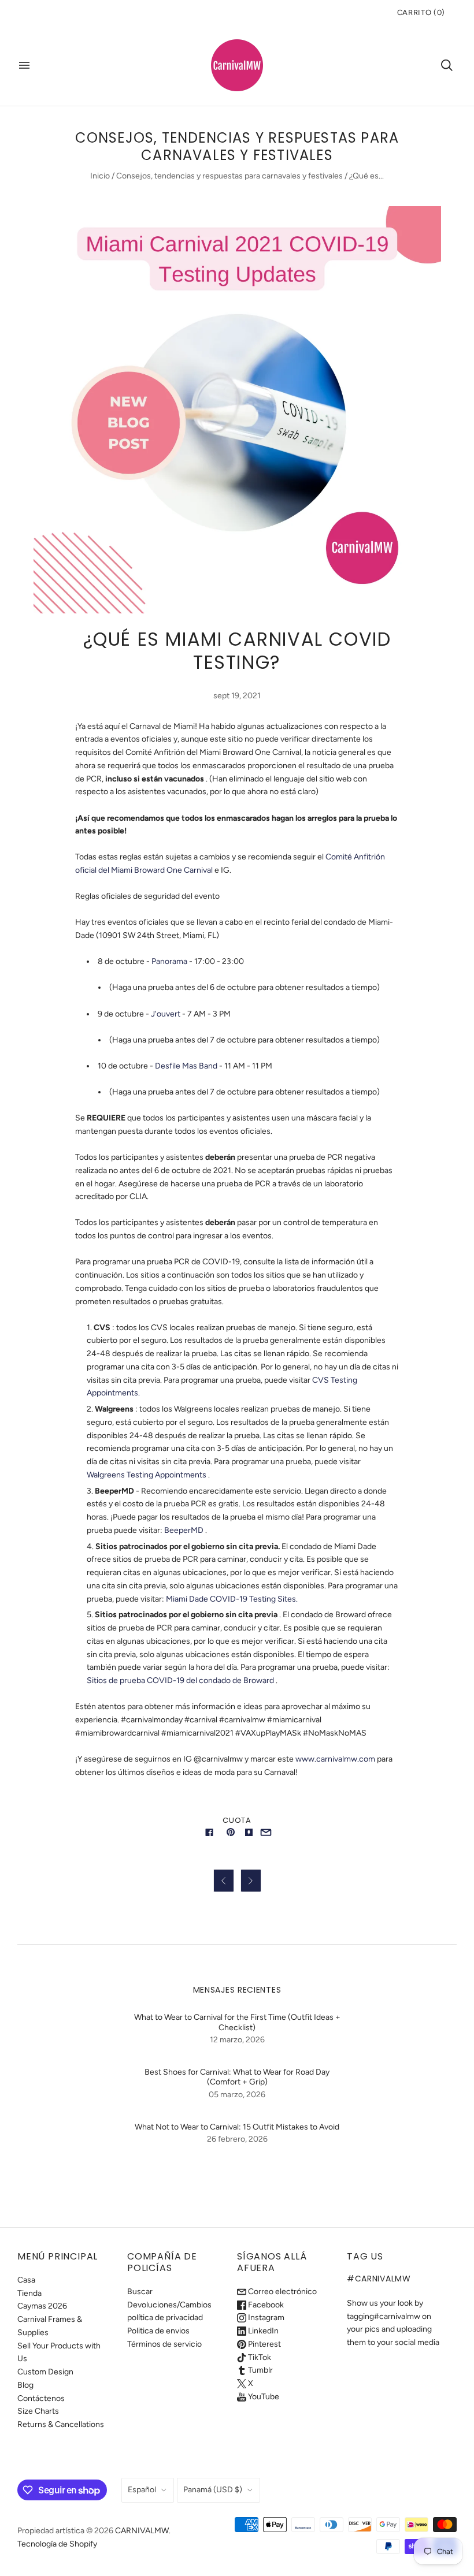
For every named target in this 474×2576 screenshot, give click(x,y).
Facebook (265, 2305)
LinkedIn (262, 2331)
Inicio (100, 176)
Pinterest (264, 2344)
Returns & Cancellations (61, 2424)
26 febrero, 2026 (237, 2139)
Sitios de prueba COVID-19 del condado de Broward (180, 1680)
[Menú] (24, 65)
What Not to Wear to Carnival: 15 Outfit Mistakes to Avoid (237, 2127)
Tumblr (260, 2370)
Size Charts (38, 2411)
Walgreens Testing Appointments (147, 1475)
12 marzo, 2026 (237, 2040)
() (421, 12)
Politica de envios (158, 2331)
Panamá (213, 2490)
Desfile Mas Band (186, 1066)
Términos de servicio (164, 2344)
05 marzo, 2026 (237, 2095)
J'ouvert (166, 1014)
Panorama (169, 961)
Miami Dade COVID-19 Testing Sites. (232, 1599)
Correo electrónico (282, 2292)
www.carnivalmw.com (335, 1759)
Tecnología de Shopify (57, 2544)
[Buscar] (447, 65)
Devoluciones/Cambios (169, 2305)
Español (142, 2490)
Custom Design (45, 2372)
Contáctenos (41, 2398)
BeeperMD (184, 1530)
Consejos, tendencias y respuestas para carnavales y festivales (229, 176)
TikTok (259, 2357)
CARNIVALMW (142, 2531)
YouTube (263, 2397)
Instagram (265, 2318)
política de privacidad (165, 2318)
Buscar (140, 2292)
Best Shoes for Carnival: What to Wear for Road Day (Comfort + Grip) (237, 2077)
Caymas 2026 (42, 2306)
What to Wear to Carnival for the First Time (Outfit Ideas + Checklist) (237, 2022)
